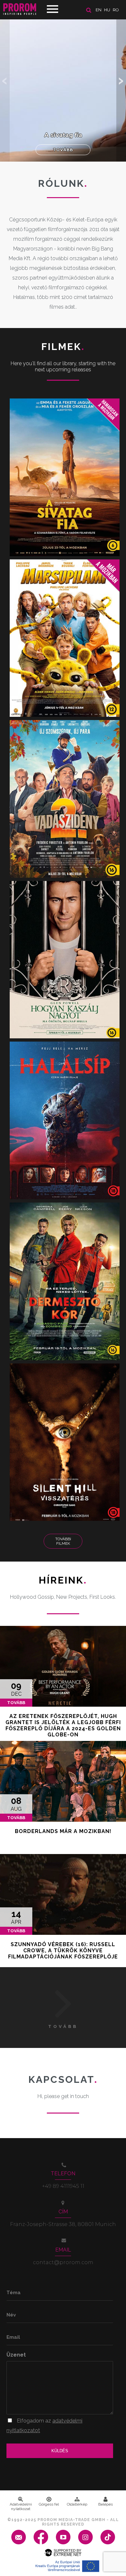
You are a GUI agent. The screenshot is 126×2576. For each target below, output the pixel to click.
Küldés (60, 2451)
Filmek (63, 347)
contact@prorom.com (63, 2262)
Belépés (105, 2504)
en (99, 10)
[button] (121, 81)
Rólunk (63, 183)
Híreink (63, 1580)
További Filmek (63, 1541)
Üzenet (16, 2355)
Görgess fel (49, 2504)
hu (107, 10)
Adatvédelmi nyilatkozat (21, 2507)
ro (116, 10)
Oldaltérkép (77, 2504)
